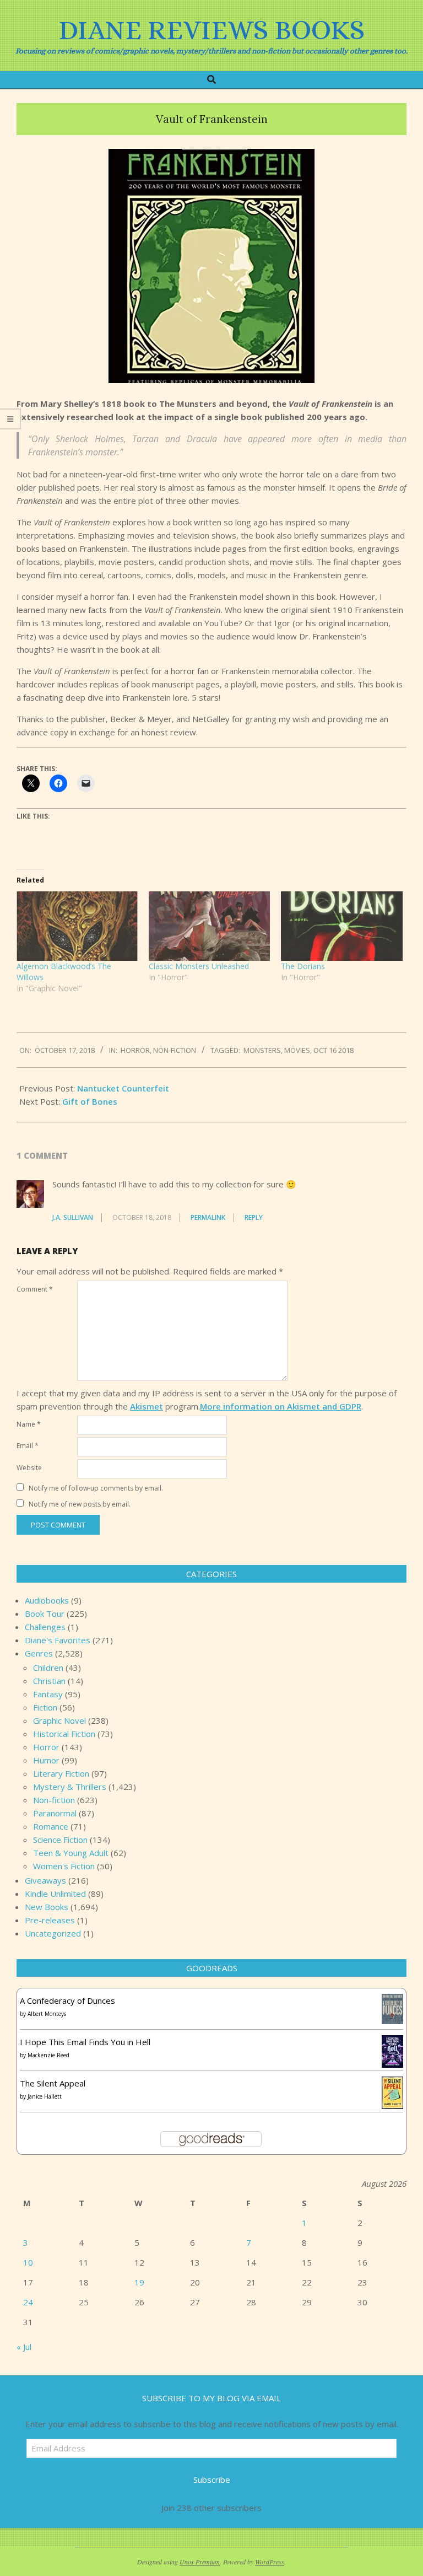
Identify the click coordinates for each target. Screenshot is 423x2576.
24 (28, 2302)
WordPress (270, 2562)
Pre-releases (50, 1920)
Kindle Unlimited (55, 1894)
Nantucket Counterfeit (123, 1088)
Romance (51, 1826)
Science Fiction (60, 1840)
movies (297, 1050)
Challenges (45, 1627)
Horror (135, 1050)
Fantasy (48, 1694)
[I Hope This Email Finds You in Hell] (392, 2042)
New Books (47, 1907)
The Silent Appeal (53, 2083)
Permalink (208, 1217)
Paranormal (55, 1813)
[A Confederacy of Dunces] (392, 2000)
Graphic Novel (59, 1720)
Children (48, 1668)
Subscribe (212, 2480)
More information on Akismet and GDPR (281, 1406)
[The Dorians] (341, 926)
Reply (254, 1217)
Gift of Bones (90, 1101)
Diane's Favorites (58, 1640)
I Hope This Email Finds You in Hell (85, 2042)
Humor (46, 1760)
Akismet (147, 1406)
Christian (49, 1681)
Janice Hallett (45, 2096)
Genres (39, 1653)
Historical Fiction (64, 1734)
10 (28, 2262)
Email (28, 1446)
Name (29, 1424)
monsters (262, 1050)
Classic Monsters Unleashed (199, 966)
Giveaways (45, 1880)
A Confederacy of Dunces (67, 2000)
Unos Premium (200, 2562)
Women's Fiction (64, 1866)
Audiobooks (47, 1600)
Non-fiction (175, 1050)
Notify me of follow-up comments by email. (96, 1488)
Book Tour (45, 1614)
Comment (35, 1289)
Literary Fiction (61, 1773)
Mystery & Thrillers (70, 1787)
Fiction (45, 1707)
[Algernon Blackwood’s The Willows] (77, 926)
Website (29, 1468)
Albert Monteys (47, 2014)
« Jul (24, 2347)
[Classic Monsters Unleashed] (209, 926)
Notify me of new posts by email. (80, 1504)
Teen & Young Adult (71, 1853)
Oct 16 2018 (333, 1050)
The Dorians (303, 966)
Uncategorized (53, 1933)
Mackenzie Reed (48, 2055)
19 (139, 2282)
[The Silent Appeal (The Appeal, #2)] (392, 2083)
